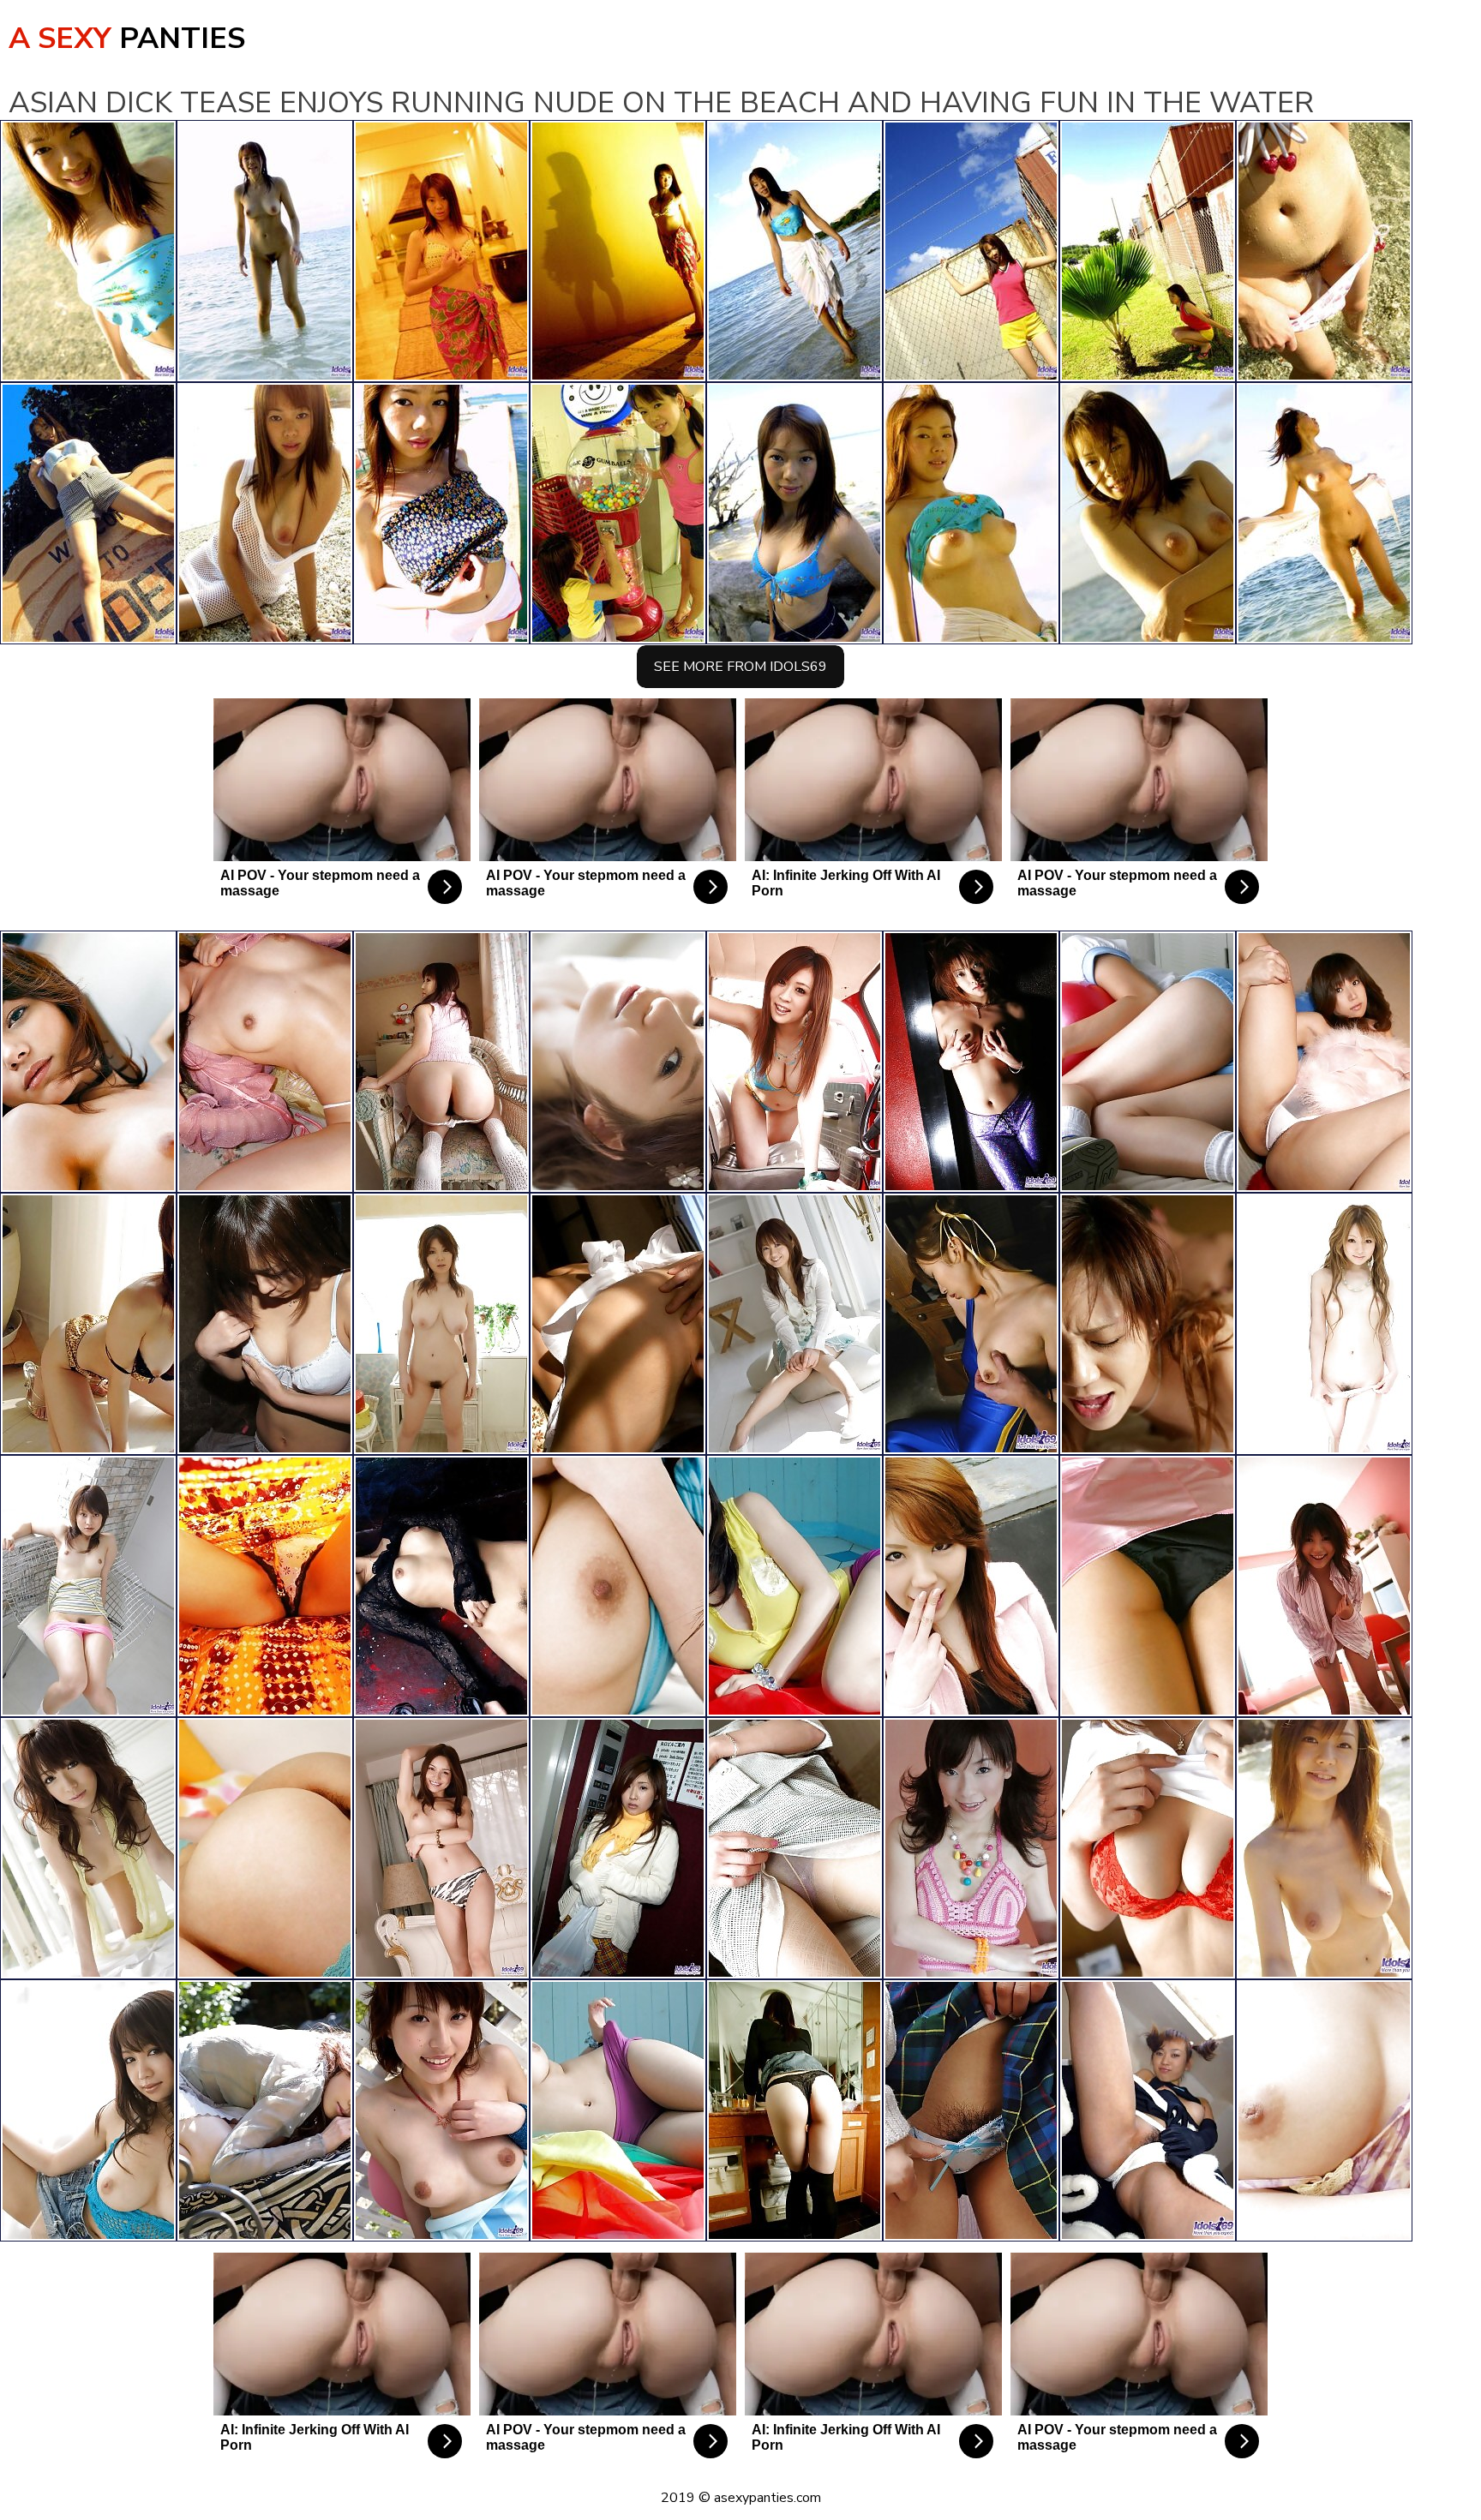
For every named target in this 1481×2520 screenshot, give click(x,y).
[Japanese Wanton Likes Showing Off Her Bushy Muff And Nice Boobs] (441, 1062)
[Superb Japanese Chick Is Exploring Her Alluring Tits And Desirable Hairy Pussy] (794, 1324)
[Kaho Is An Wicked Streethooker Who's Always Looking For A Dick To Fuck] (618, 2110)
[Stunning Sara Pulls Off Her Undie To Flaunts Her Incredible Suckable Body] (441, 1586)
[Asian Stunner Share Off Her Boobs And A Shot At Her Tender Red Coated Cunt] (794, 1062)
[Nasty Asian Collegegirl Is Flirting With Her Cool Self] (88, 1586)
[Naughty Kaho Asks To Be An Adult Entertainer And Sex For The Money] (971, 1848)
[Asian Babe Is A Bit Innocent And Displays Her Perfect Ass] (794, 1848)
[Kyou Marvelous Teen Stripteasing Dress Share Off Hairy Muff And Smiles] (1324, 1586)
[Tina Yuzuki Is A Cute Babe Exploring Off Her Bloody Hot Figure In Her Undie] (88, 1062)
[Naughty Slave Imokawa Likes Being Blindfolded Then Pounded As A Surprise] (971, 1324)
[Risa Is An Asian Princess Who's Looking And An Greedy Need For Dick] (1324, 2110)
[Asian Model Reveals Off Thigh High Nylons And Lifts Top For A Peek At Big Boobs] (265, 1324)
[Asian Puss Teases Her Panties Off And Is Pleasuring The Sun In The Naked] (88, 2110)
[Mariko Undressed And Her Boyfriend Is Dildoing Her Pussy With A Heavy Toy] (1148, 1324)
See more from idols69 (740, 667)
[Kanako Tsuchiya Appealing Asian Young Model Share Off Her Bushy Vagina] (88, 1848)
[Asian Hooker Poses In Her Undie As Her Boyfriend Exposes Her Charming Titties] (1148, 1586)
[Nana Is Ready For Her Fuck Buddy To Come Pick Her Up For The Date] (618, 1848)
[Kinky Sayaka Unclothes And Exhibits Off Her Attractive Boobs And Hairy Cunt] (1148, 1848)
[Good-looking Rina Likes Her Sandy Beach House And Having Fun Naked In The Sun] (618, 1062)
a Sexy (127, 39)
